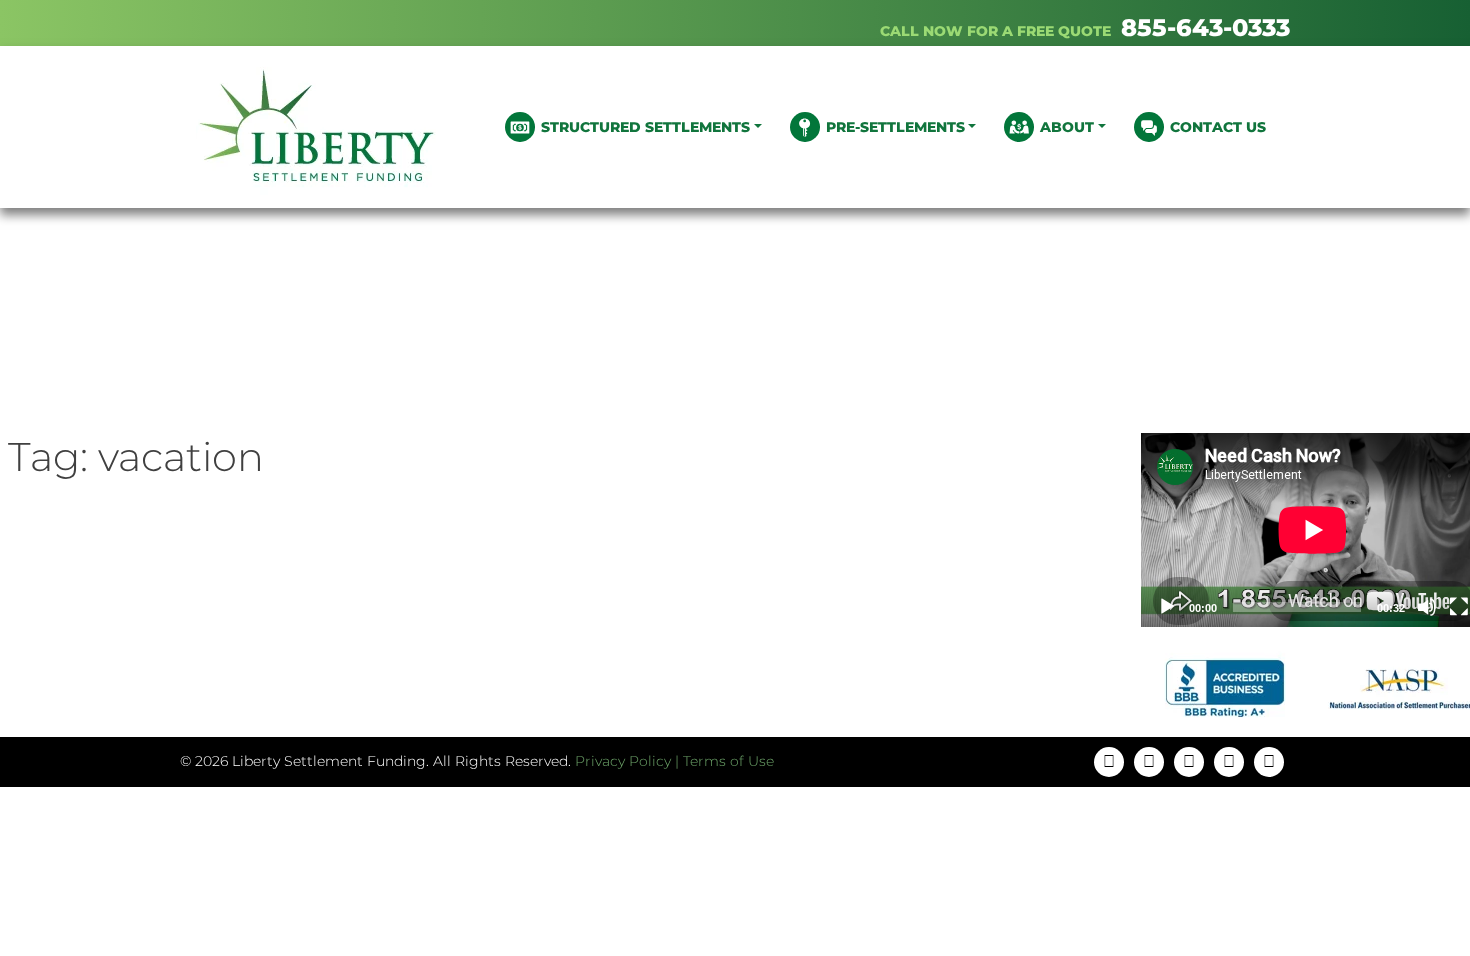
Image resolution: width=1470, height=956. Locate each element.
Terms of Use (728, 761)
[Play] (1167, 607)
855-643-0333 (1205, 27)
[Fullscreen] (1459, 607)
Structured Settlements (645, 127)
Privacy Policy (623, 761)
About (1067, 127)
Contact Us (1218, 127)
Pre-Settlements (895, 127)
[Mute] (1427, 607)
